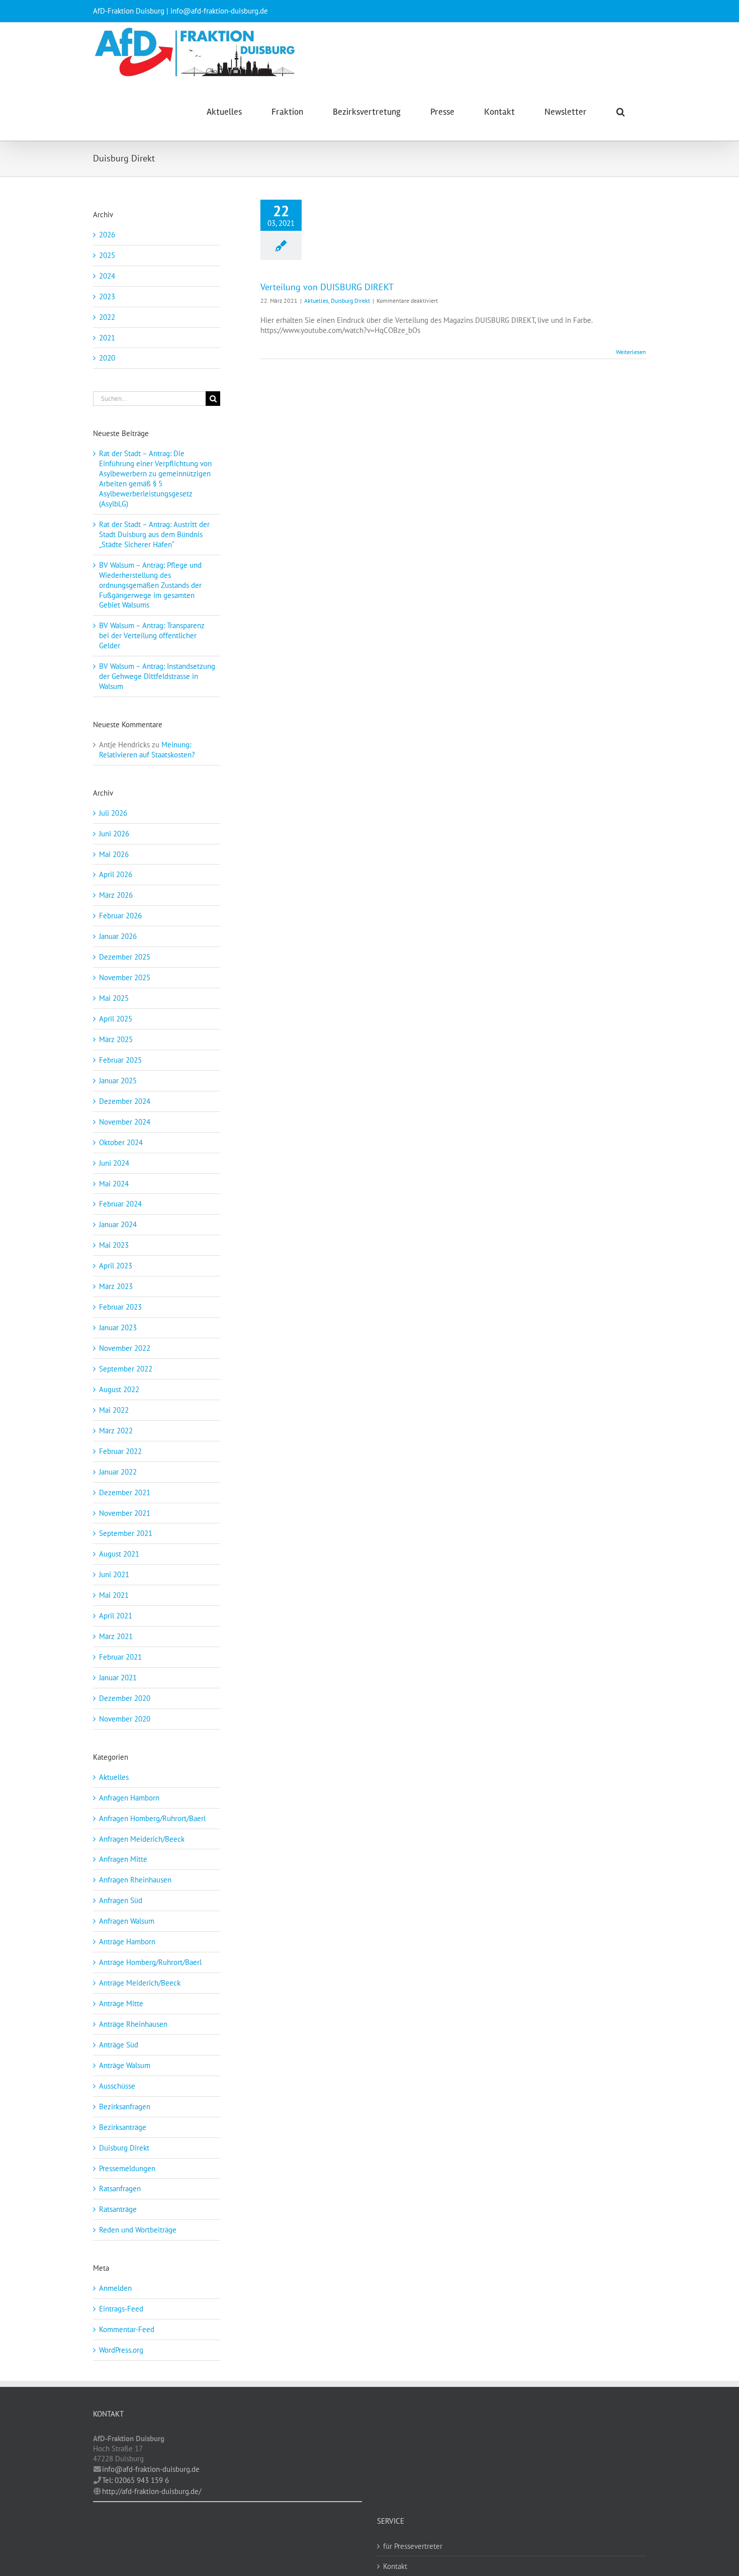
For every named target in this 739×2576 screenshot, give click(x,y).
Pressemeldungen (127, 2168)
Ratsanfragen (120, 2188)
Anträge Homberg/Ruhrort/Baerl (150, 1962)
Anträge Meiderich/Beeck (140, 1983)
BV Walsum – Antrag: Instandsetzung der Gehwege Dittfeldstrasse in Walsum (157, 676)
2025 (107, 255)
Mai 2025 (114, 998)
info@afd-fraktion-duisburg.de (151, 2469)
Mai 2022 (114, 1410)
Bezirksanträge (123, 2127)
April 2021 (116, 1616)
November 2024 (125, 1122)
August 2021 (119, 1554)
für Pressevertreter (413, 2546)
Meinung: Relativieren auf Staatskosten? (147, 750)
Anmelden (115, 2288)
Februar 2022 (120, 1451)
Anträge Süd (119, 2045)
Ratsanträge (118, 2209)
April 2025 (116, 1019)
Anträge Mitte (121, 2003)
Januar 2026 (118, 936)
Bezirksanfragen (125, 2107)
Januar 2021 (118, 1678)
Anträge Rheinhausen (133, 2024)
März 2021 (116, 1636)
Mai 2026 (114, 854)
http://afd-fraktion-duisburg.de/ (152, 2491)
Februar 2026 (120, 916)
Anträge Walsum (125, 2065)
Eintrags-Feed (121, 2309)
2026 (107, 235)
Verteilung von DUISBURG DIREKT (327, 287)
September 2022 (126, 1369)
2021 (107, 338)
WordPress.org (121, 2350)
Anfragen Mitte (123, 1859)
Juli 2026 (113, 813)
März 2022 (116, 1431)
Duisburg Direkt (350, 300)
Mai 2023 (114, 1245)
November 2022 (125, 1348)
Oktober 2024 (121, 1142)
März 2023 (116, 1286)
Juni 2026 (114, 834)
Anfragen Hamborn (129, 1798)
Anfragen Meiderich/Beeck (142, 1839)
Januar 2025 (118, 1081)
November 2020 (125, 1719)
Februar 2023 (120, 1307)
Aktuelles (316, 300)
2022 (107, 317)
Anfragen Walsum (127, 1921)
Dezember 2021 (125, 1492)
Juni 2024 (114, 1163)
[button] (621, 111)
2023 (107, 296)
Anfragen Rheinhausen (135, 1880)
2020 (107, 358)
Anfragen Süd (121, 1900)
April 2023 (116, 1266)
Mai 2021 (114, 1595)
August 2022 (119, 1389)
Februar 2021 (120, 1657)
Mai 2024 (114, 1184)
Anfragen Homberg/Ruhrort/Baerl (152, 1818)
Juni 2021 (114, 1574)
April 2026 (116, 874)
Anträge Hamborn (127, 1942)
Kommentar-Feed (127, 2329)
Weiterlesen (631, 352)
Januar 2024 (118, 1224)
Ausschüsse (117, 2086)
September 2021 (126, 1533)
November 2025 (125, 977)
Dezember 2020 (125, 1698)
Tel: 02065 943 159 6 (135, 2480)
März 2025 (116, 1039)
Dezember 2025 (125, 957)
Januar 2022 (118, 1472)
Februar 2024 (120, 1204)
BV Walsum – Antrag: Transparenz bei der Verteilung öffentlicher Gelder (152, 635)
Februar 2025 (120, 1060)
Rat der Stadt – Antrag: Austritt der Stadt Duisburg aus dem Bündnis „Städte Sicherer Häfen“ (154, 534)
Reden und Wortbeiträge (138, 2230)
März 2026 (116, 895)
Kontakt (395, 2566)
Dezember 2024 (125, 1101)
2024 (107, 276)
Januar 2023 (118, 1327)
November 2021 (125, 1513)
